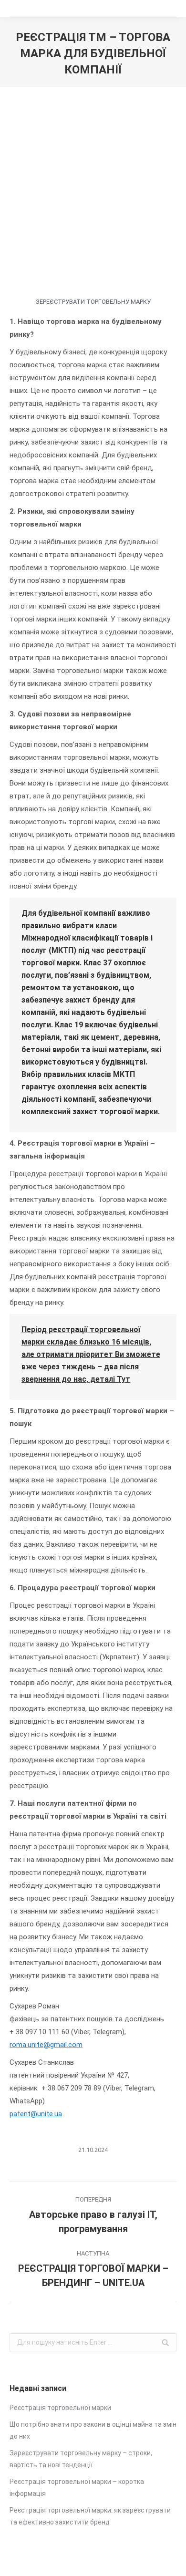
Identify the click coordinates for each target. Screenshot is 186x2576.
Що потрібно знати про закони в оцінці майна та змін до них (93, 2430)
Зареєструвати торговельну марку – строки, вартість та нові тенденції (81, 2459)
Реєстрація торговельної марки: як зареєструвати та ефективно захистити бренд (90, 2516)
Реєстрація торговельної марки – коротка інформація (77, 2488)
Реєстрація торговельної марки (60, 2408)
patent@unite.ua (36, 2114)
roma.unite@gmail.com (46, 2045)
